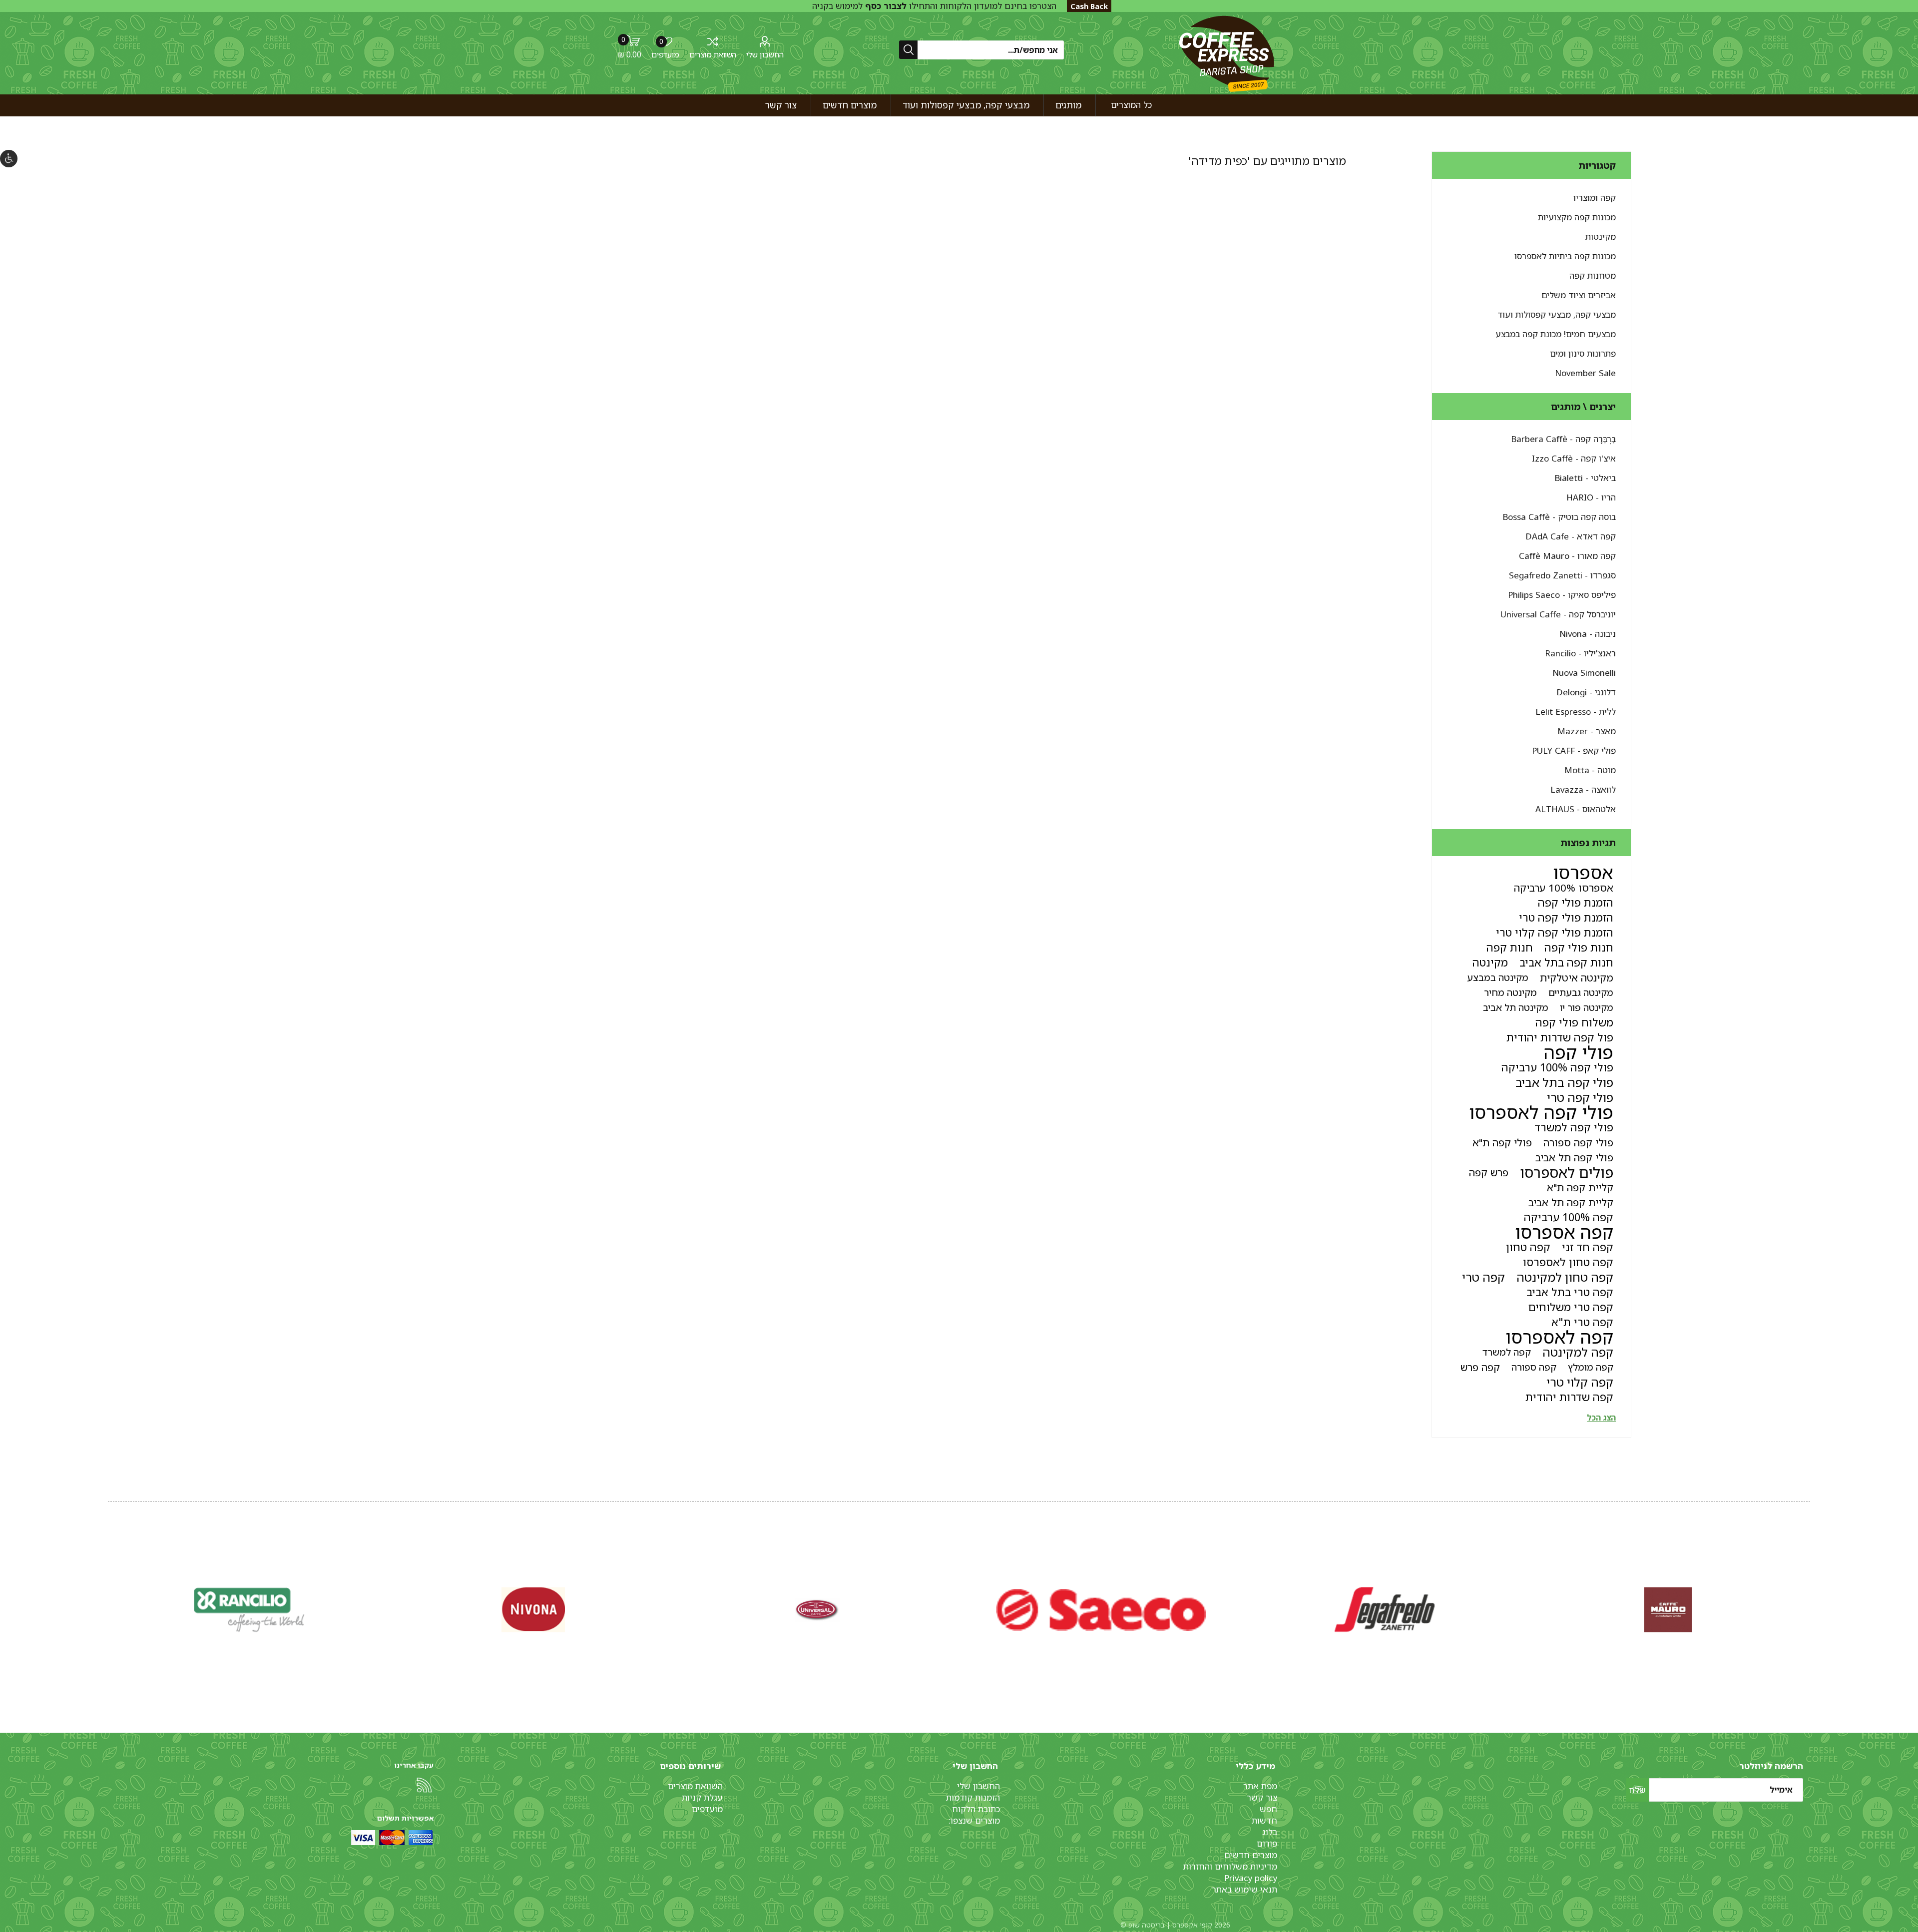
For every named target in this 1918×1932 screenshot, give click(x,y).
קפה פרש (1480, 1367)
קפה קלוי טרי (1580, 1382)
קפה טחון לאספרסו (1568, 1262)
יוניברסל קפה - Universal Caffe (1558, 614)
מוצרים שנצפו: (974, 1820)
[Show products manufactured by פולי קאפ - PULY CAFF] (533, 1610)
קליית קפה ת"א (1580, 1187)
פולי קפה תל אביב (1574, 1157)
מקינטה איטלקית (1577, 977)
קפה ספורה (1534, 1367)
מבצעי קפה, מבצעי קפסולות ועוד (1557, 314)
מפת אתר (1260, 1786)
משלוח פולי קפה (1574, 1022)
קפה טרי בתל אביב (1570, 1292)
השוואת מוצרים (713, 54)
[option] (1668, 1610)
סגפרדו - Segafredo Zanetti (1562, 575)
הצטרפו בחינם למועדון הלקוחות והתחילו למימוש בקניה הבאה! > (934, 11)
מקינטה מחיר (1510, 992)
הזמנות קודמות (973, 1797)
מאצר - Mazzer (1587, 731)
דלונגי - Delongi (1586, 692)
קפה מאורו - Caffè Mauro (1567, 556)
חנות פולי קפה (1579, 947)
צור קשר (1262, 1797)
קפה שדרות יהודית (1569, 1397)
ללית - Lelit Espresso (1576, 712)
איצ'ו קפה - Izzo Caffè (1574, 458)
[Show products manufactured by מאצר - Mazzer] (817, 1610)
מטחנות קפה (1593, 275)
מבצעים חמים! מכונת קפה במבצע (1556, 334)
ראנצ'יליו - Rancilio (1580, 653)
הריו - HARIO (1591, 497)
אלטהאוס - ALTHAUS (1576, 809)
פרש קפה (1489, 1172)
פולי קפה (1579, 1052)
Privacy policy (1251, 1878)
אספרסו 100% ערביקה (1564, 888)
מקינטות (1601, 237)
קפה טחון (1528, 1247)
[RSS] (424, 1785)
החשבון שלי (765, 54)
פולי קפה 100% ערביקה (1557, 1067)
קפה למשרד (1507, 1352)
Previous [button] (1808, 1599)
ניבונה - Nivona (1588, 634)
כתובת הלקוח (976, 1809)
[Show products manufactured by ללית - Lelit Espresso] (1101, 1610)
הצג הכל (1601, 1418)
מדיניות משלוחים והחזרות (1230, 1866)
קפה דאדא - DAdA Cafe (1571, 536)
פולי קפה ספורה (1578, 1142)
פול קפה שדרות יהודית (1560, 1037)
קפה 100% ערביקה (1569, 1217)
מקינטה (1490, 962)
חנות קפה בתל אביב (1566, 962)
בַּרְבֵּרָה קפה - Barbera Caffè (1563, 439)
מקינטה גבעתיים (1581, 992)
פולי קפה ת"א (1502, 1142)
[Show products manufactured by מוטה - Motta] (250, 1610)
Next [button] (110, 1599)
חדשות (1264, 1820)
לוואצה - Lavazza (1583, 789)
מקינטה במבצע (1498, 977)
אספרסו (1583, 873)
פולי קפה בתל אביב (1564, 1082)
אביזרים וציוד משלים (1579, 295)
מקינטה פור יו (1587, 1007)
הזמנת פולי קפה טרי (1566, 917)
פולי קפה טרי (1580, 1097)
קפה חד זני (1588, 1247)
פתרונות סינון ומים (1583, 353)
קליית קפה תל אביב (1571, 1202)
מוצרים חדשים (1251, 1855)
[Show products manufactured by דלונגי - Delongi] (1385, 1610)
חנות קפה (1510, 947)
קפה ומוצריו (1595, 198)
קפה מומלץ (1591, 1367)
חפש (1268, 1809)
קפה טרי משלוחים (1571, 1307)
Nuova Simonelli (1584, 673)
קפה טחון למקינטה (1565, 1277)
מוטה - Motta (1590, 770)
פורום (1267, 1843)
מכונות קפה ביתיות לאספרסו (1565, 256)
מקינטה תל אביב (1516, 1007)
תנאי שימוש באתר (1244, 1889)
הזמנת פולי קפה (1576, 902)
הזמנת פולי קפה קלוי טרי (1555, 932)
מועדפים (707, 1809)
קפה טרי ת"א (1582, 1322)
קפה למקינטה (1578, 1352)
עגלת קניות (702, 1797)
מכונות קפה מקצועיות (1577, 217)
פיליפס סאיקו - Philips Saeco (1562, 595)
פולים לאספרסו (1567, 1172)
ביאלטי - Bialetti (1585, 478)
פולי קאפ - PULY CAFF (1574, 750)
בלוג (1270, 1832)
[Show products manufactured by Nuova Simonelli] (1668, 1610)
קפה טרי (1483, 1277)
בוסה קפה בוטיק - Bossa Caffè (1559, 517)
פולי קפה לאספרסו (1541, 1112)
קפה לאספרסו (1559, 1337)
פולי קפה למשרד (1574, 1127)
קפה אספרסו (1564, 1232)
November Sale (1585, 373)
